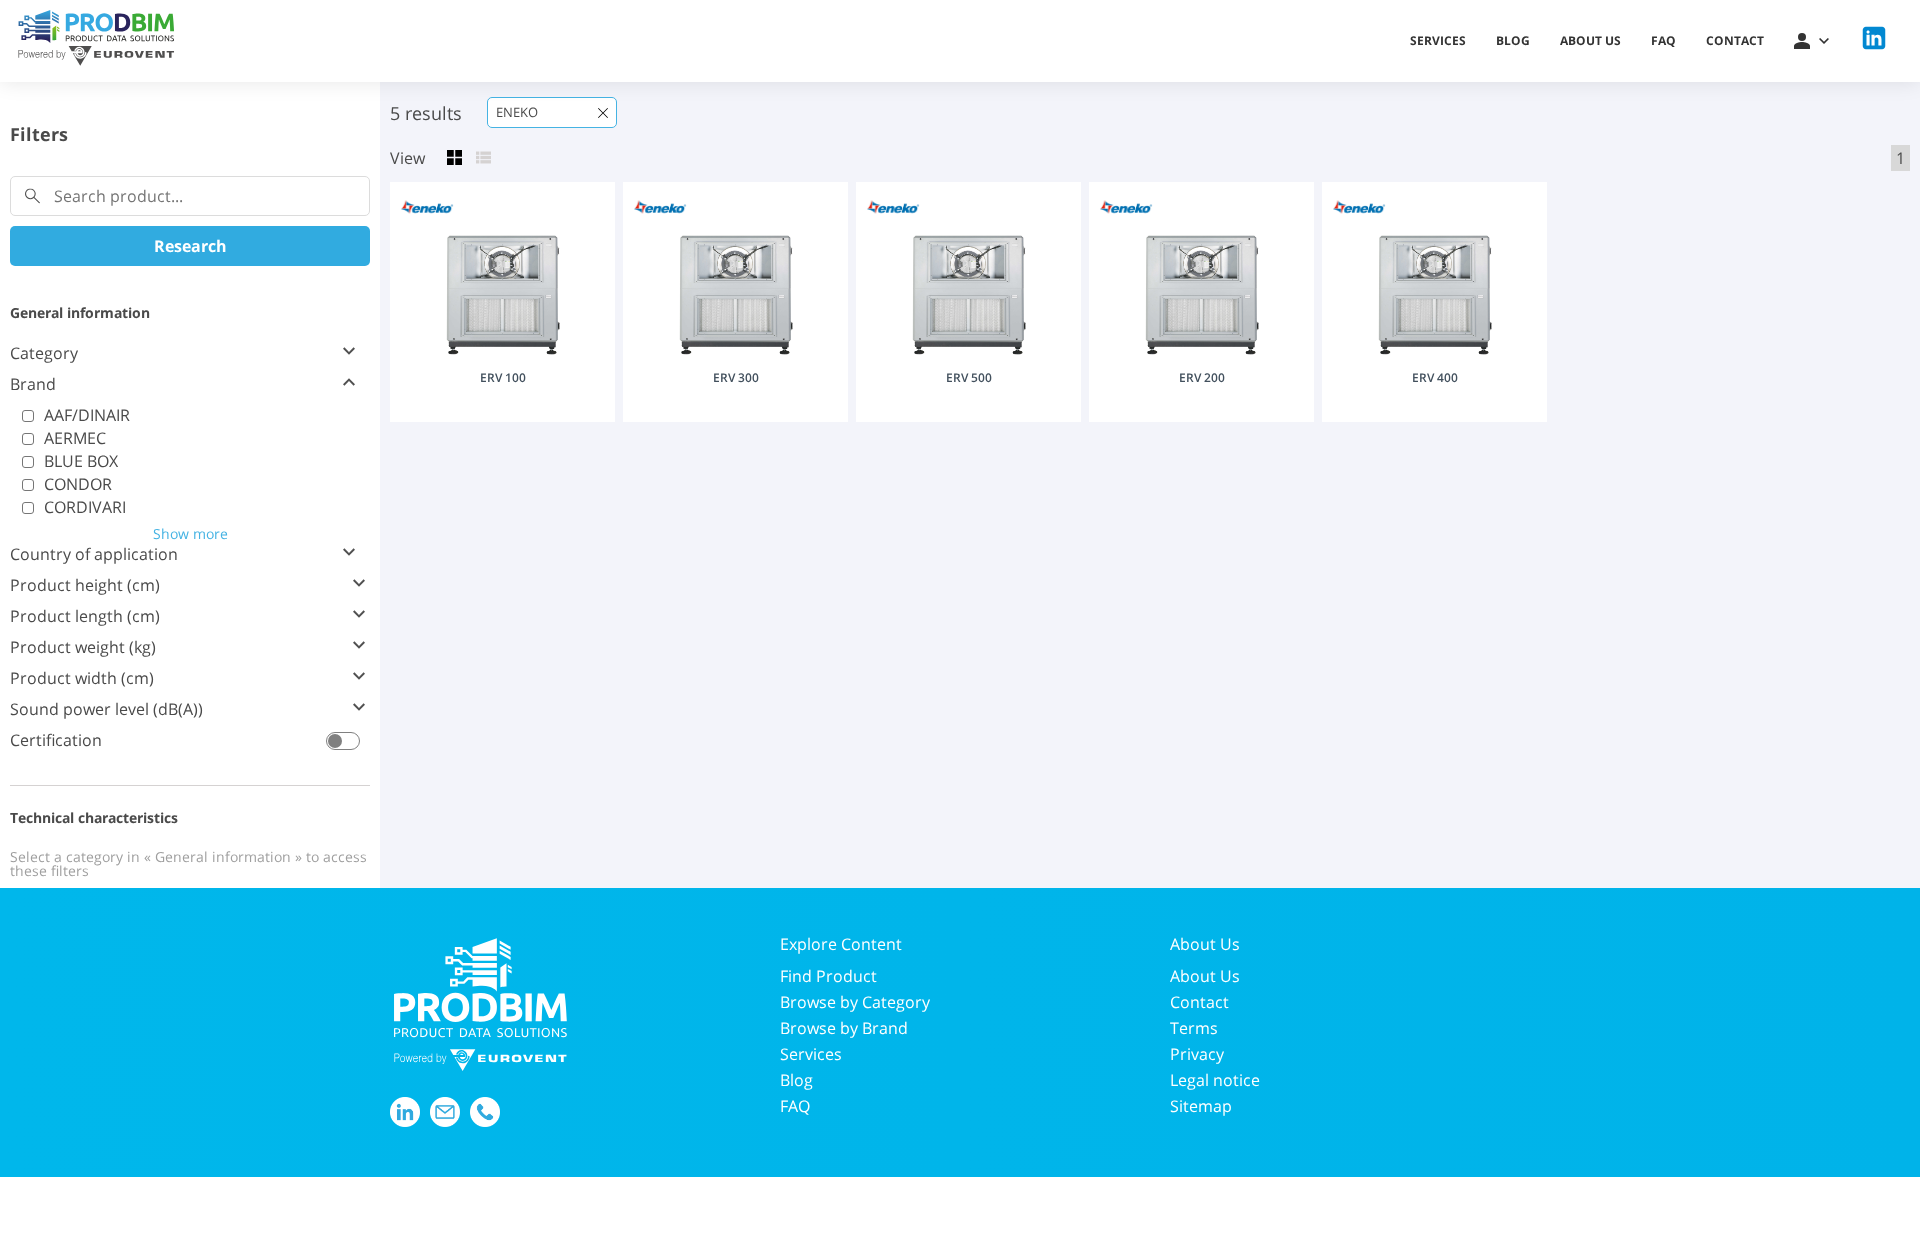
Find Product (828, 976)
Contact (1735, 40)
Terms (1194, 1028)
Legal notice (1215, 1080)
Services (1438, 40)
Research (190, 246)
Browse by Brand (844, 1028)
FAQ (1663, 40)
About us (1590, 40)
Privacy (1197, 1054)
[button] (1811, 41)
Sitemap (1201, 1106)
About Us (1205, 976)
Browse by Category (855, 1002)
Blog (1513, 40)
